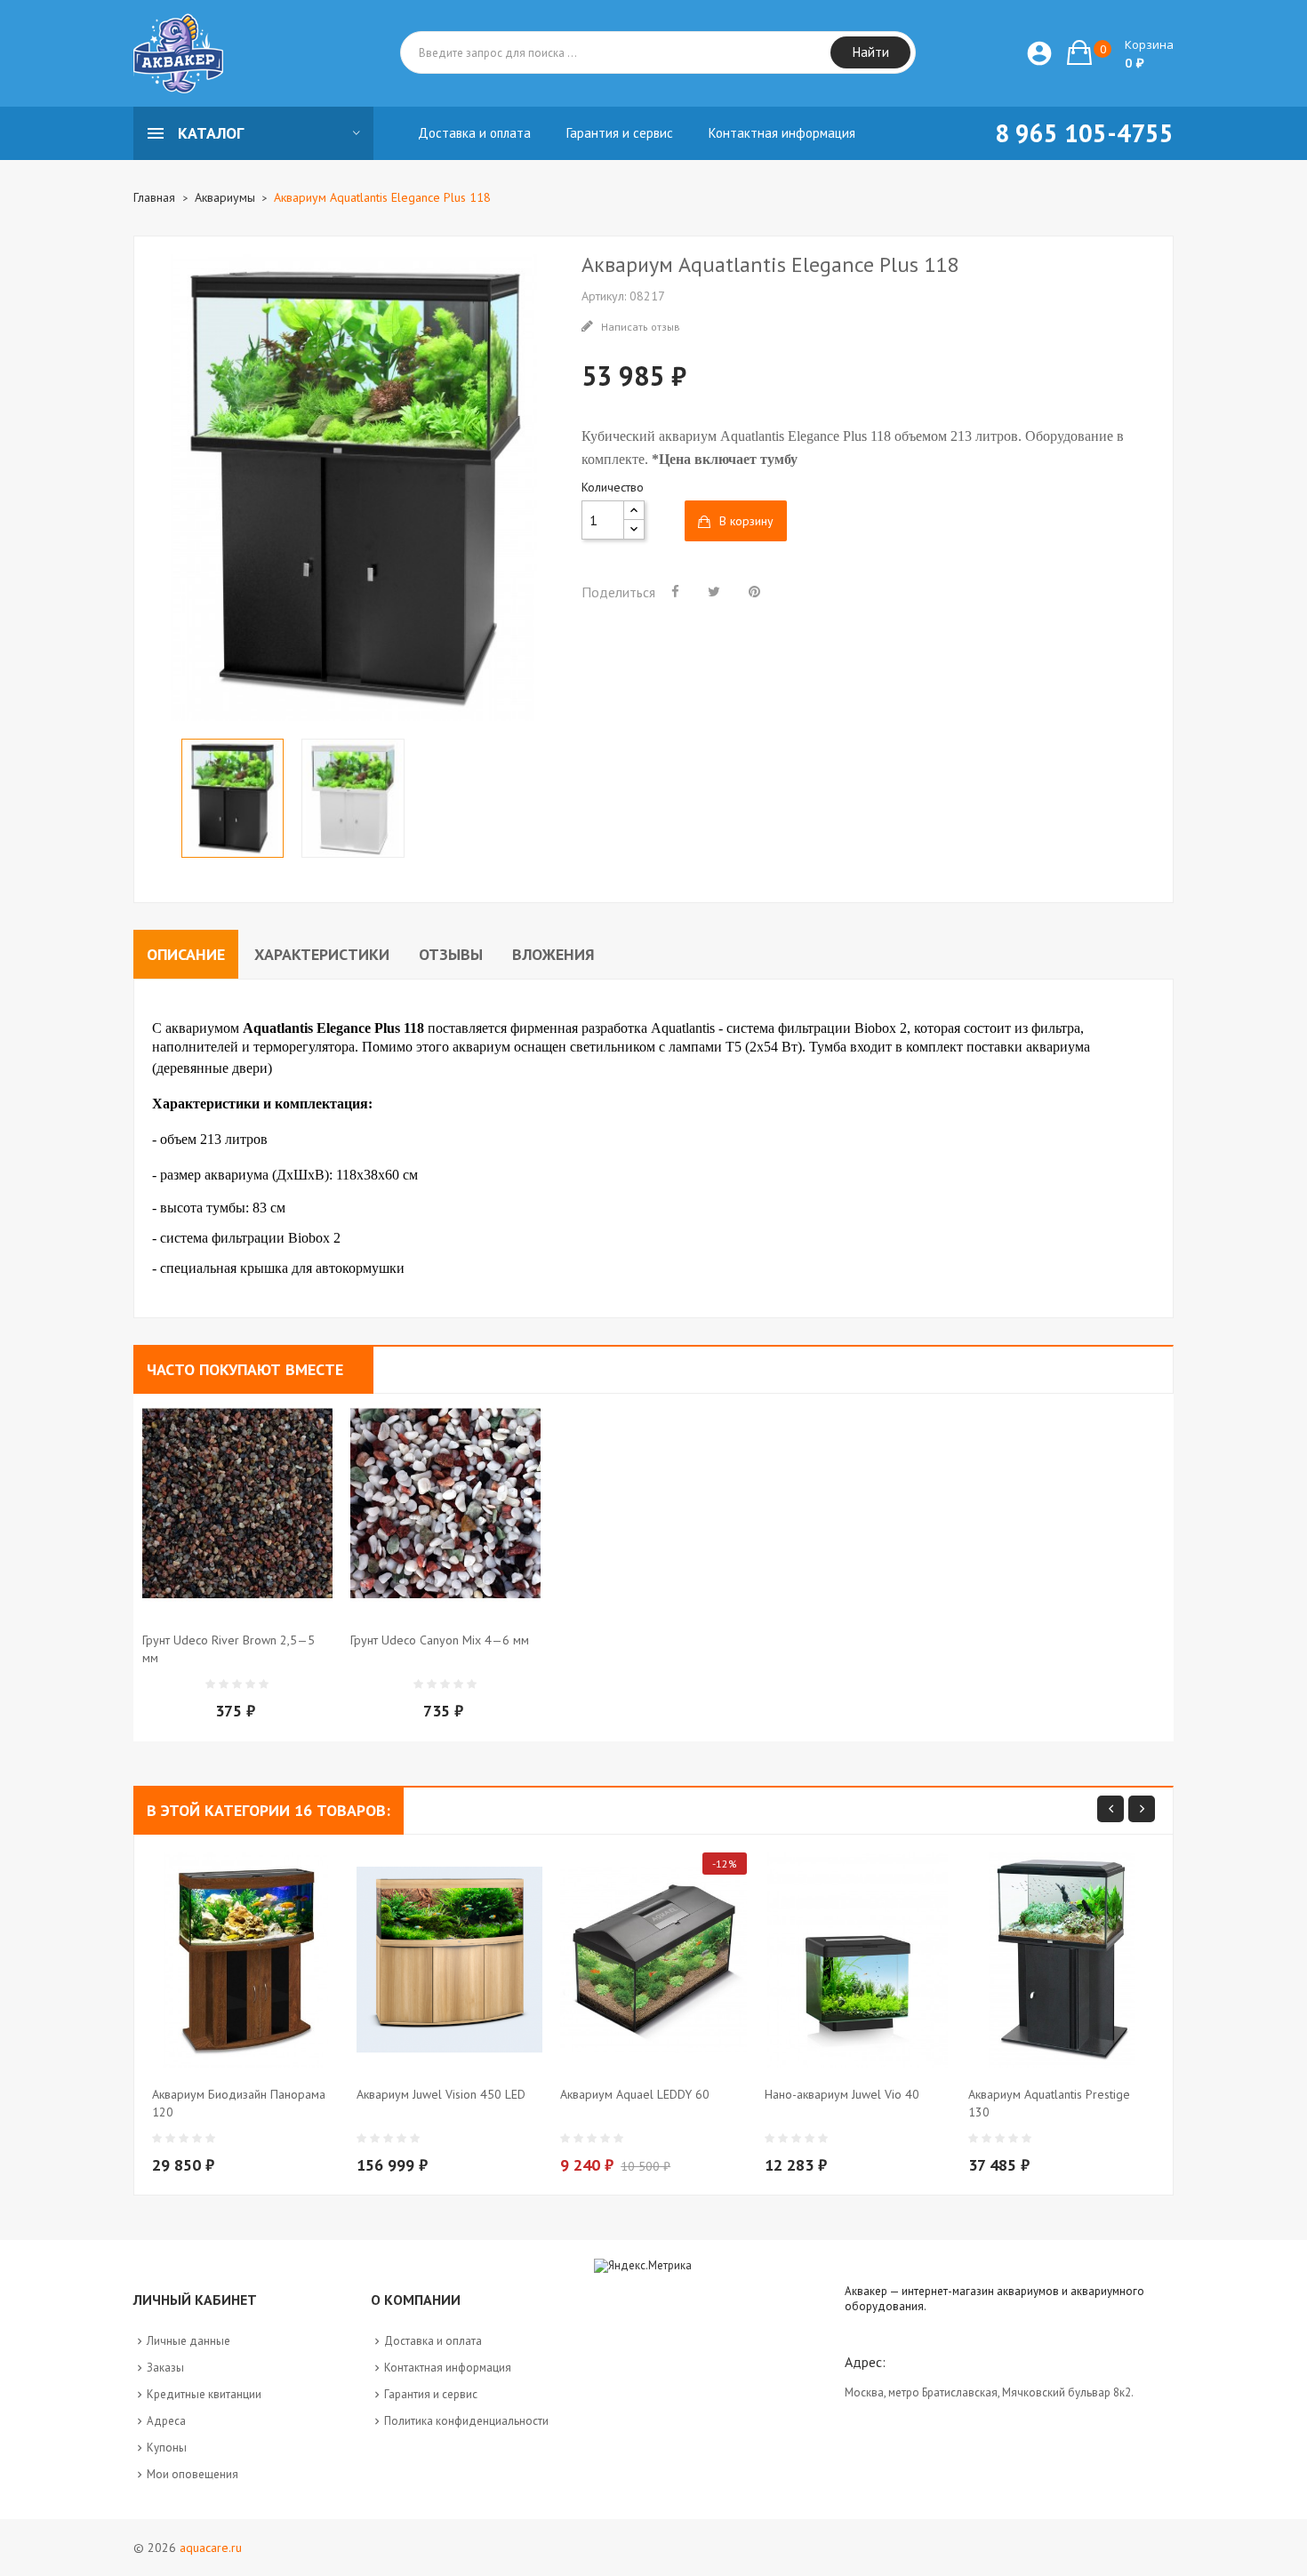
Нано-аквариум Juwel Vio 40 (842, 2094)
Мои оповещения (192, 2474)
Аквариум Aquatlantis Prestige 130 (1049, 2103)
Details (280, 1674)
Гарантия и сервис (431, 2394)
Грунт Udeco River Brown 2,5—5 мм (229, 1649)
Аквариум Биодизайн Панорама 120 (239, 2103)
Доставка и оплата (433, 2341)
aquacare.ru (211, 2548)
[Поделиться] (675, 591)
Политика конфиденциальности (466, 2421)
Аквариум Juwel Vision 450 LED (441, 2094)
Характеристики (322, 954)
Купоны (167, 2448)
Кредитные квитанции (204, 2394)
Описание (186, 954)
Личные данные (188, 2341)
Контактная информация (448, 2368)
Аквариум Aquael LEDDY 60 (635, 2094)
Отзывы (451, 954)
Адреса (166, 2421)
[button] (1120, 52)
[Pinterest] (754, 591)
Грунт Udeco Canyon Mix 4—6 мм (440, 1640)
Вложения (553, 954)
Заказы (165, 2368)
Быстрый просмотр (245, 1674)
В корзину (746, 521)
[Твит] (714, 591)
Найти (871, 52)
